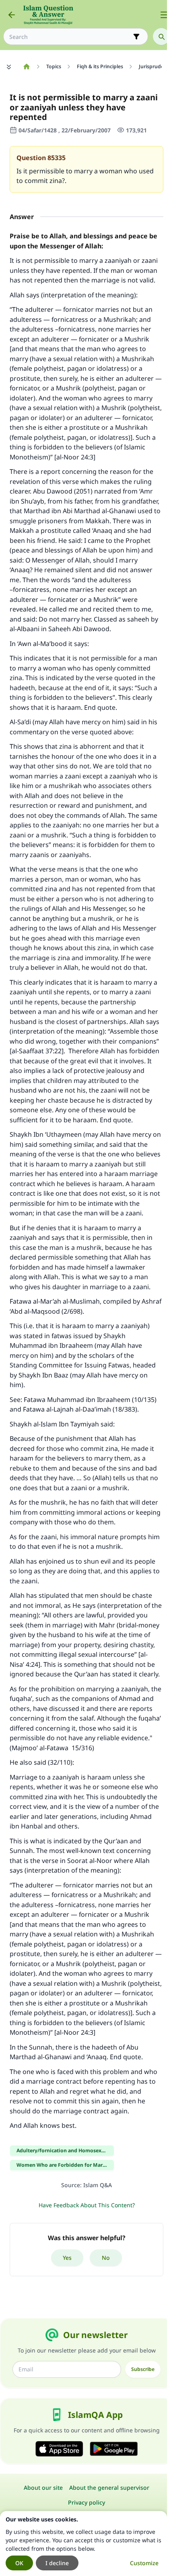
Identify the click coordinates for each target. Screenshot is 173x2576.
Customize (144, 2563)
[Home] (26, 67)
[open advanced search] (136, 37)
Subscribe (143, 2369)
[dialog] (83, 2543)
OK (19, 2563)
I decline (57, 2563)
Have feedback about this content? (87, 2205)
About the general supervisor (109, 2488)
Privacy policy (86, 2502)
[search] (161, 37)
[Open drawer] (164, 15)
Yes (67, 2258)
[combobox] (70, 37)
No (106, 2258)
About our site (43, 2488)
